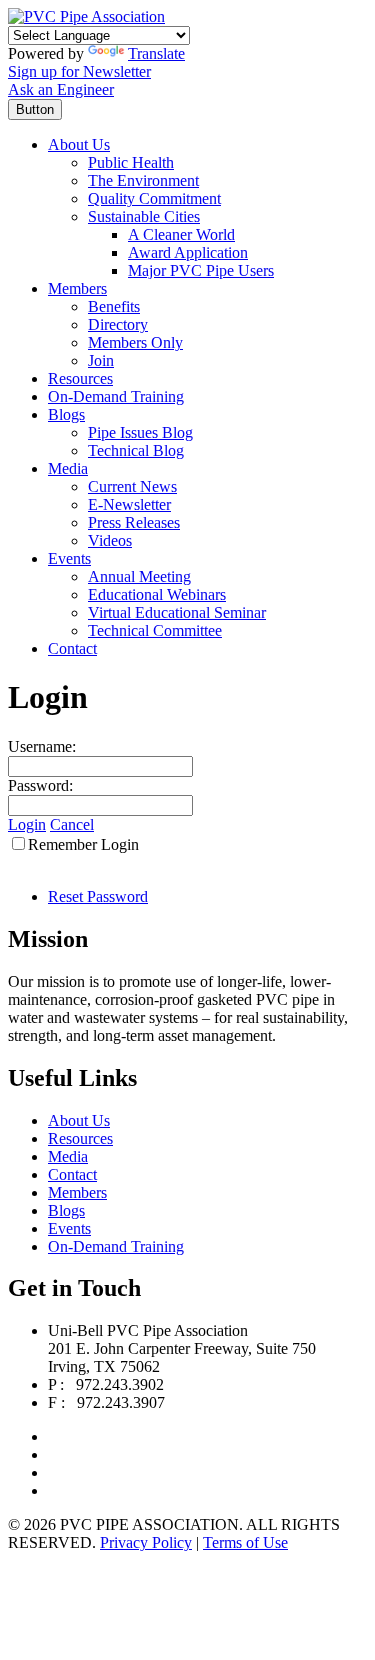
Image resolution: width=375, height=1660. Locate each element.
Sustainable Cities (144, 216)
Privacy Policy (146, 1542)
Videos (110, 540)
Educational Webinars (157, 594)
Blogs (66, 414)
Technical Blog (136, 450)
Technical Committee (155, 630)
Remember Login (83, 844)
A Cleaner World (181, 234)
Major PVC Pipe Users (201, 270)
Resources (80, 378)
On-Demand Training (116, 396)
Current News (132, 486)
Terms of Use (245, 1542)
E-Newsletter (129, 504)
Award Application (188, 252)
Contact (72, 648)
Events (69, 558)
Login (27, 824)
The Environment (143, 180)
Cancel (72, 824)
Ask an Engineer (61, 89)
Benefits (114, 306)
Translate (156, 53)
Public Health (131, 162)
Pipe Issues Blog (140, 432)
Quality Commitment (154, 198)
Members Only (135, 342)
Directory (118, 324)
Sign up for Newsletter (79, 71)
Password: (40, 785)
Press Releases (134, 522)
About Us (79, 144)
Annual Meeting (139, 576)
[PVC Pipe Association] (86, 16)
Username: (42, 746)
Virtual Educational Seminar (177, 612)
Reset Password (98, 896)
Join (101, 360)
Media (68, 468)
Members (77, 288)
